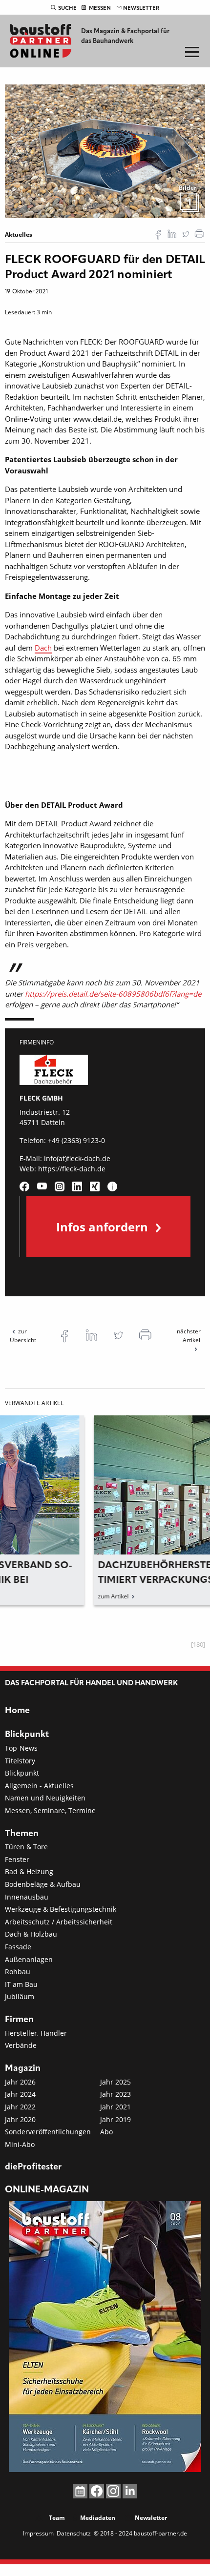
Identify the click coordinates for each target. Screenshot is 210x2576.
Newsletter (141, 8)
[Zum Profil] (112, 1186)
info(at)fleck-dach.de (77, 1158)
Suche (67, 8)
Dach (43, 648)
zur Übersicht (23, 1336)
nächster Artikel (189, 1336)
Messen (100, 8)
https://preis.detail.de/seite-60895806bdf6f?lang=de (113, 994)
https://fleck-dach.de (72, 1169)
